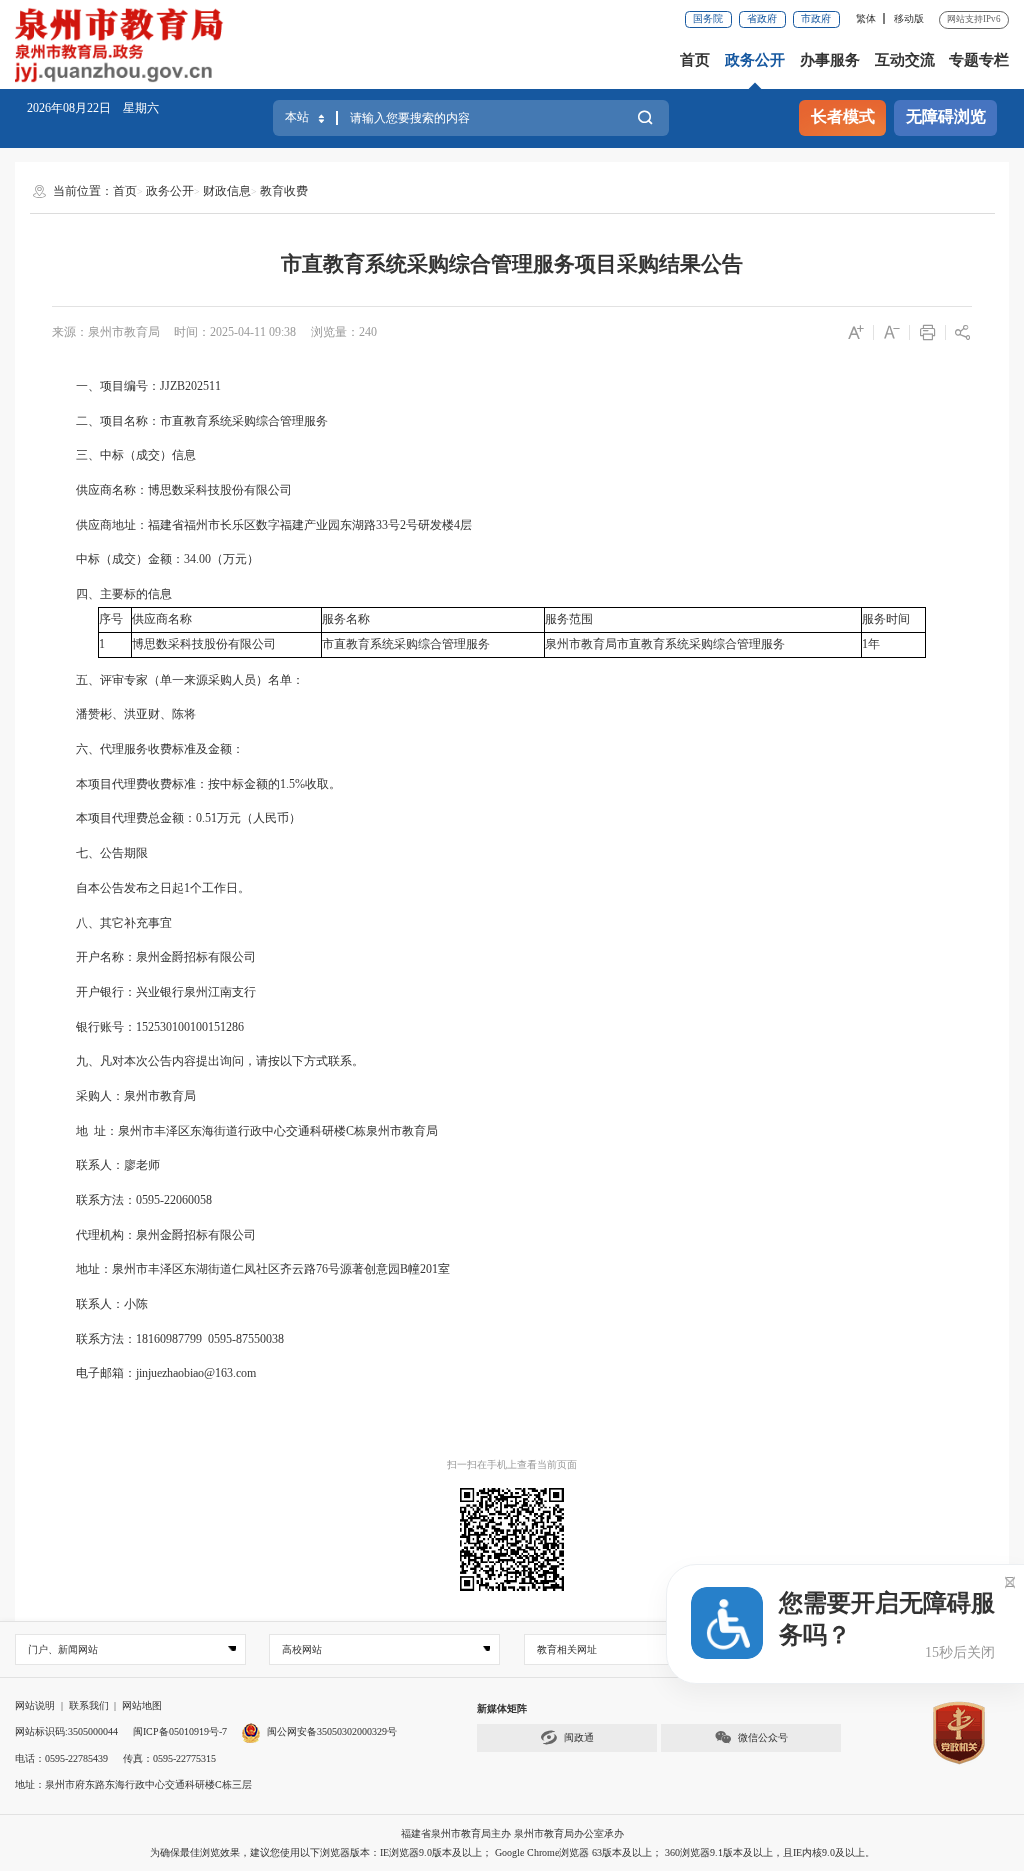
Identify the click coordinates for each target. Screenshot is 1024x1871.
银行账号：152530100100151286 (148, 1027)
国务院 (708, 18)
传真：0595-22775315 (169, 1758)
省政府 (762, 18)
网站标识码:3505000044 (66, 1731)
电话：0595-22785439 (61, 1758)
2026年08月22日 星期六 (93, 108)
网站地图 (142, 1705)
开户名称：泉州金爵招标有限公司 (154, 957)
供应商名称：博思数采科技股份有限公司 (172, 490)
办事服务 (830, 60)
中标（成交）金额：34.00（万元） (155, 559)
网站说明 (35, 1705)
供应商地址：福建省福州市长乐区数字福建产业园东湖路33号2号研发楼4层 (262, 525)
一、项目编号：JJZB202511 (136, 386)
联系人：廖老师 (106, 1165)
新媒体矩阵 (502, 1708)
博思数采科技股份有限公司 (204, 644)
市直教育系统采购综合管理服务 (406, 644)
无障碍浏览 (946, 117)
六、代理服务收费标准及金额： (148, 749)
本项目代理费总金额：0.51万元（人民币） (176, 818)
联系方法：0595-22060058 (132, 1200)
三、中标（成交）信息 (124, 455)
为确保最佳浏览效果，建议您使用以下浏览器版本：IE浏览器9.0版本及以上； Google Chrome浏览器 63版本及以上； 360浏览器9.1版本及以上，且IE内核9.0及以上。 (512, 1852)
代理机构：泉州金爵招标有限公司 (154, 1235)
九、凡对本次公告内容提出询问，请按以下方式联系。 (208, 1061)
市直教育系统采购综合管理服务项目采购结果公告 (512, 264)
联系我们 (89, 1705)
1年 (871, 644)
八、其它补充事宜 (112, 923)
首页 (695, 60)
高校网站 (302, 1649)
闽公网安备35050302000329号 (332, 1731)
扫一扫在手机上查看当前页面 (512, 1464)
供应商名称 (162, 619)
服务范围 (569, 619)
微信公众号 (763, 1737)
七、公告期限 (100, 853)
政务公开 (755, 60)
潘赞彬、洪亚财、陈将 (124, 714)
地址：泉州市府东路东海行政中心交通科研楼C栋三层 (133, 1784)
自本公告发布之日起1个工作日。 (151, 888)
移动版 (909, 18)
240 (368, 332)
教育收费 (284, 191)
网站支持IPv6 (974, 19)
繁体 (866, 18)
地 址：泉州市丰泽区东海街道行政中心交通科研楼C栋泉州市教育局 (248, 1131)
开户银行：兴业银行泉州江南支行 (154, 992)
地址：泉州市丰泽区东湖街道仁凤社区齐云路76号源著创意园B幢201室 (263, 1269)
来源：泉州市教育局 (106, 332)
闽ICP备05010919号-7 (180, 1731)
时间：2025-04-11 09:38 (235, 332)
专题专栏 (979, 60)
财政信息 (227, 191)
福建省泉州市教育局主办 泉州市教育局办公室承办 (512, 1833)
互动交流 (905, 60)
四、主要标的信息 (112, 594)
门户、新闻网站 (63, 1649)
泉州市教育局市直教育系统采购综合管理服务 (665, 644)
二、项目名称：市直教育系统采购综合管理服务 (190, 421)
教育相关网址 (567, 1649)
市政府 (816, 18)
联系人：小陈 (100, 1304)
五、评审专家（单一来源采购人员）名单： (178, 680)
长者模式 (843, 117)
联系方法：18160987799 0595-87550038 (169, 1339)
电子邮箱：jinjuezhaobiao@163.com (154, 1373)
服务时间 (886, 619)
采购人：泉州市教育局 (124, 1096)
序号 (111, 619)
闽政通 (579, 1737)
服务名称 (346, 619)
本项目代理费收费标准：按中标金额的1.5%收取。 (196, 784)
